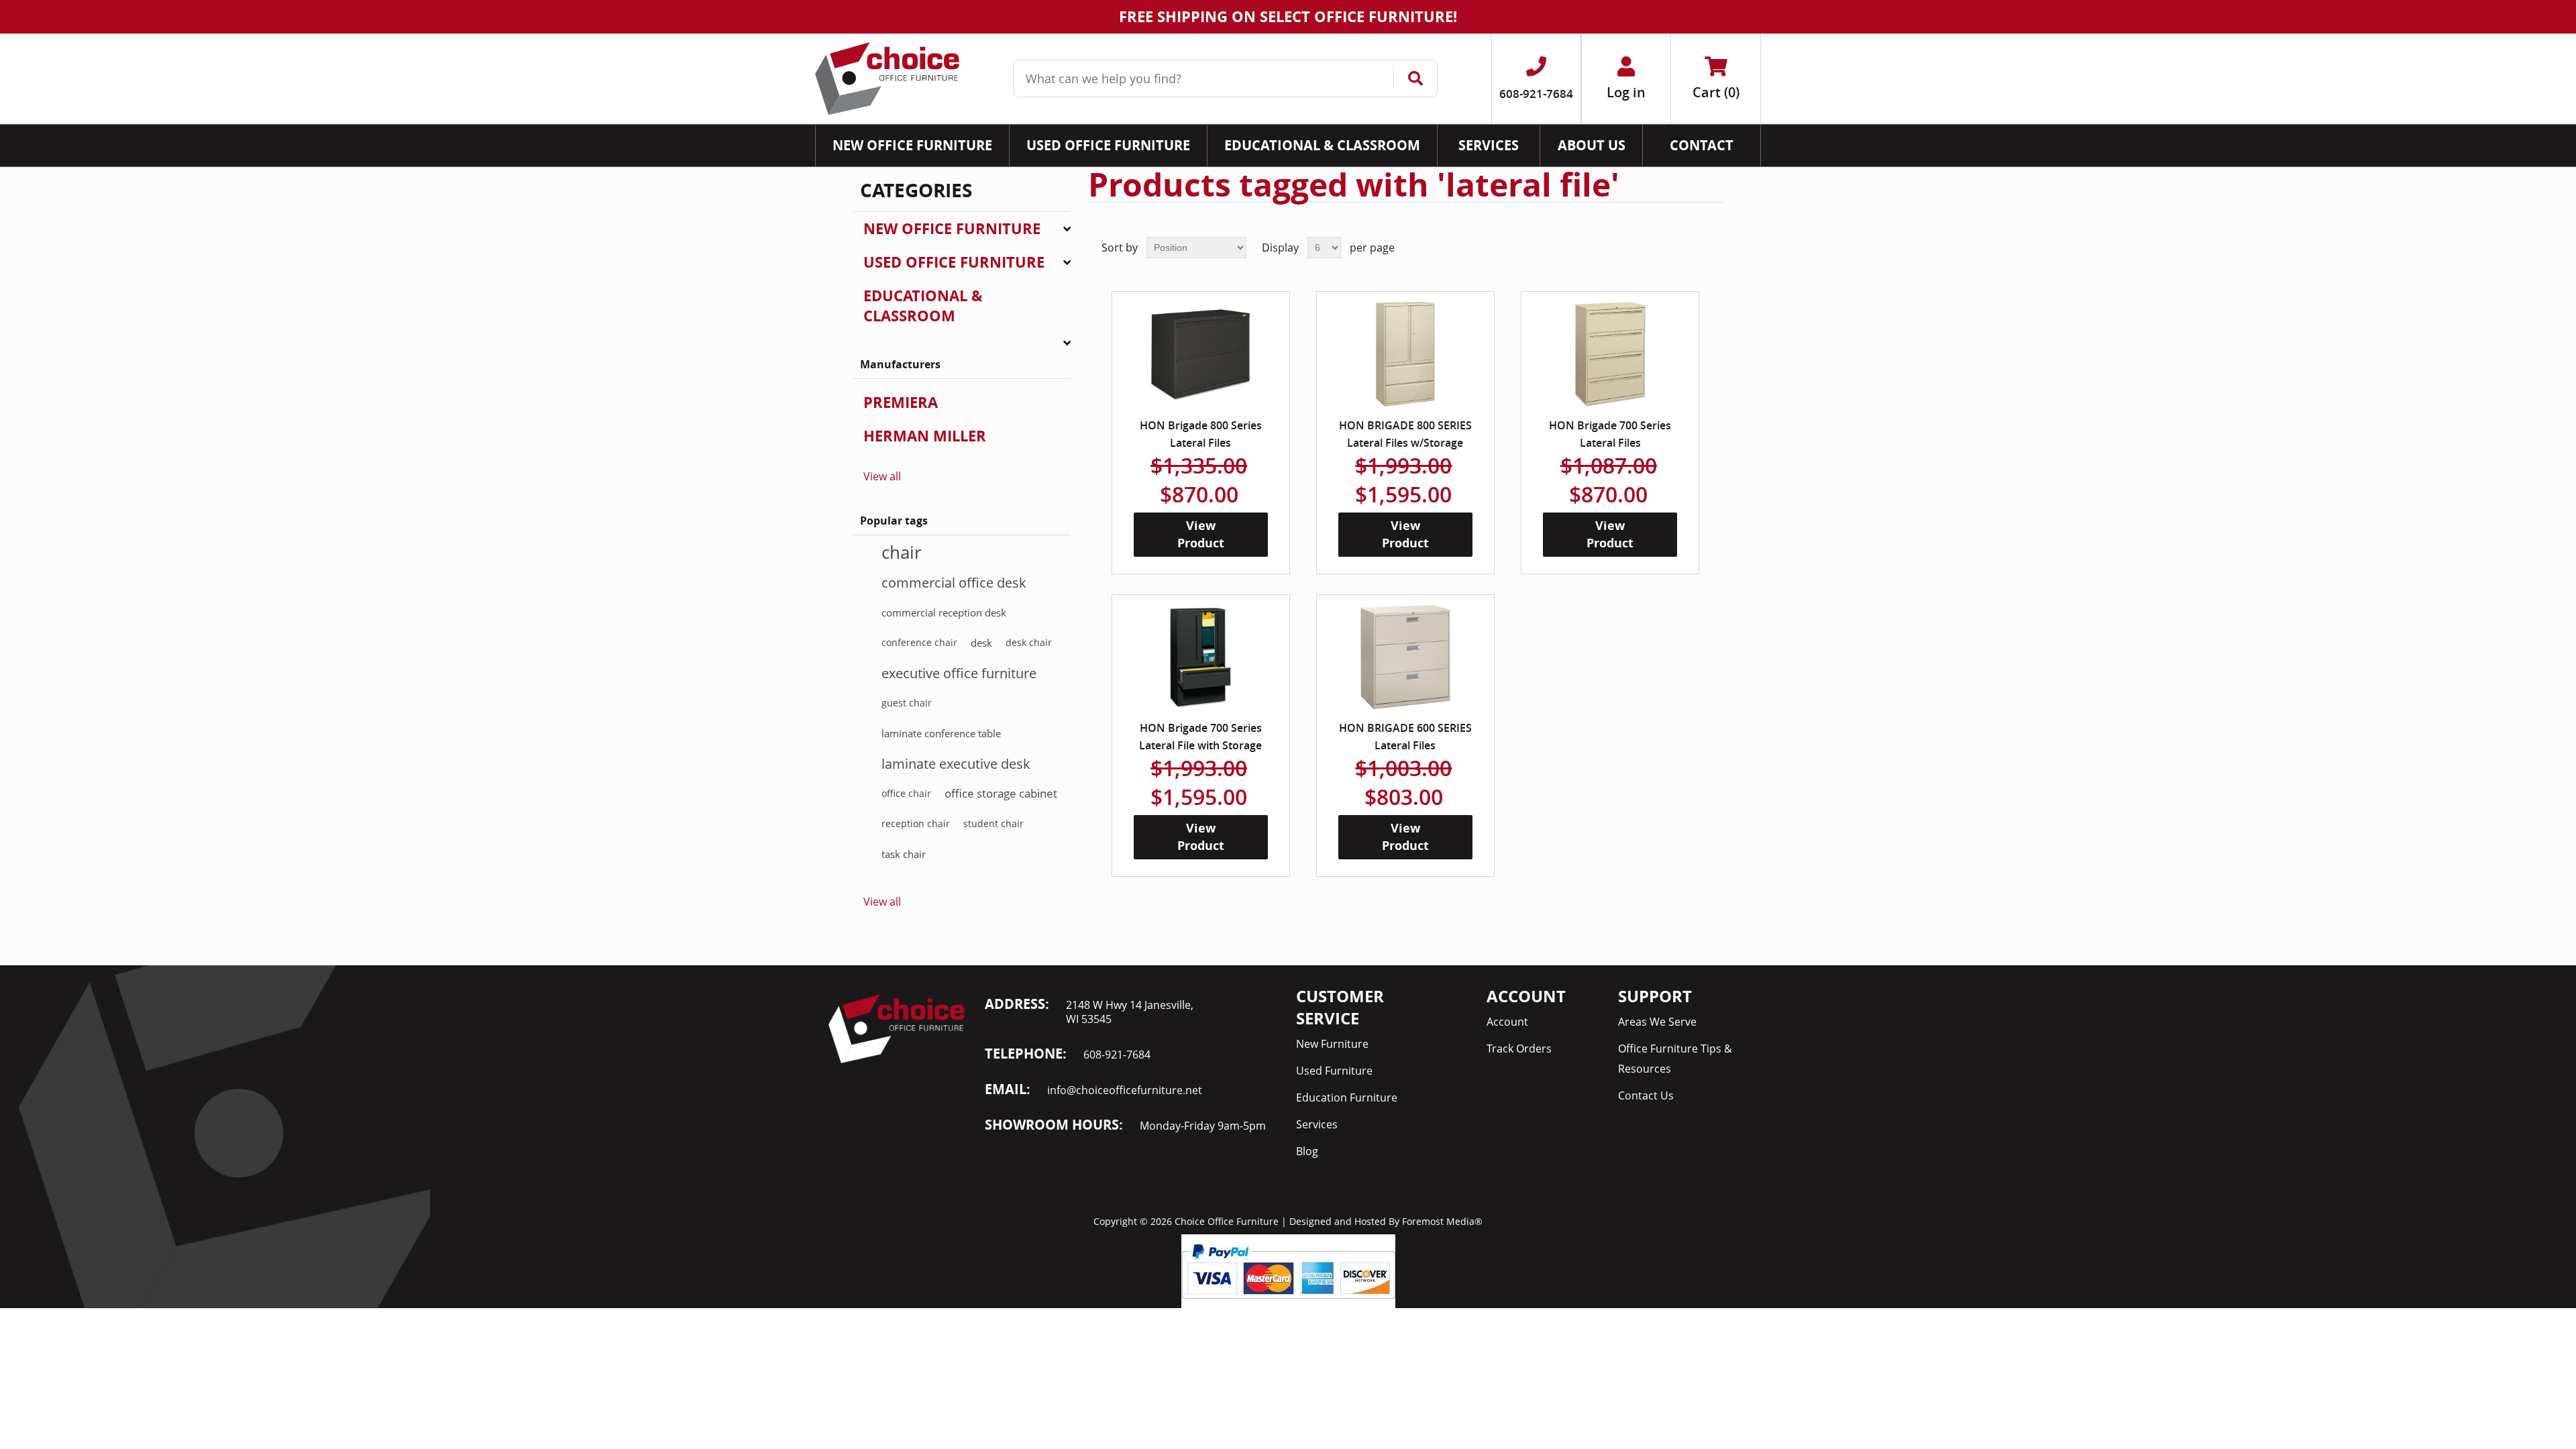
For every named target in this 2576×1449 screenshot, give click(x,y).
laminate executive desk (956, 763)
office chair (906, 793)
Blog (1307, 1151)
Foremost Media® (1442, 1221)
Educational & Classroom (923, 306)
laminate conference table (941, 733)
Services (1317, 1124)
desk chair (1029, 642)
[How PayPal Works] (1288, 1270)
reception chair (916, 823)
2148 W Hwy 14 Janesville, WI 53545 (1130, 1012)
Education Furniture (1347, 1097)
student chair (994, 823)
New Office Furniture (952, 228)
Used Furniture (1334, 1071)
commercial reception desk (944, 612)
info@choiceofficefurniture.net (1125, 1090)
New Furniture (1332, 1044)
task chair (904, 854)
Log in (1626, 92)
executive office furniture (959, 673)
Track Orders (1519, 1049)
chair (902, 552)
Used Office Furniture (954, 262)
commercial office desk (954, 582)
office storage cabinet (1001, 793)
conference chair (919, 642)
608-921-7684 (1117, 1055)
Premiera (901, 402)
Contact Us (1646, 1095)
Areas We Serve (1657, 1022)
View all (882, 476)
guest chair (907, 703)
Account (1507, 1022)
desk (981, 643)
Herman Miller (925, 436)
